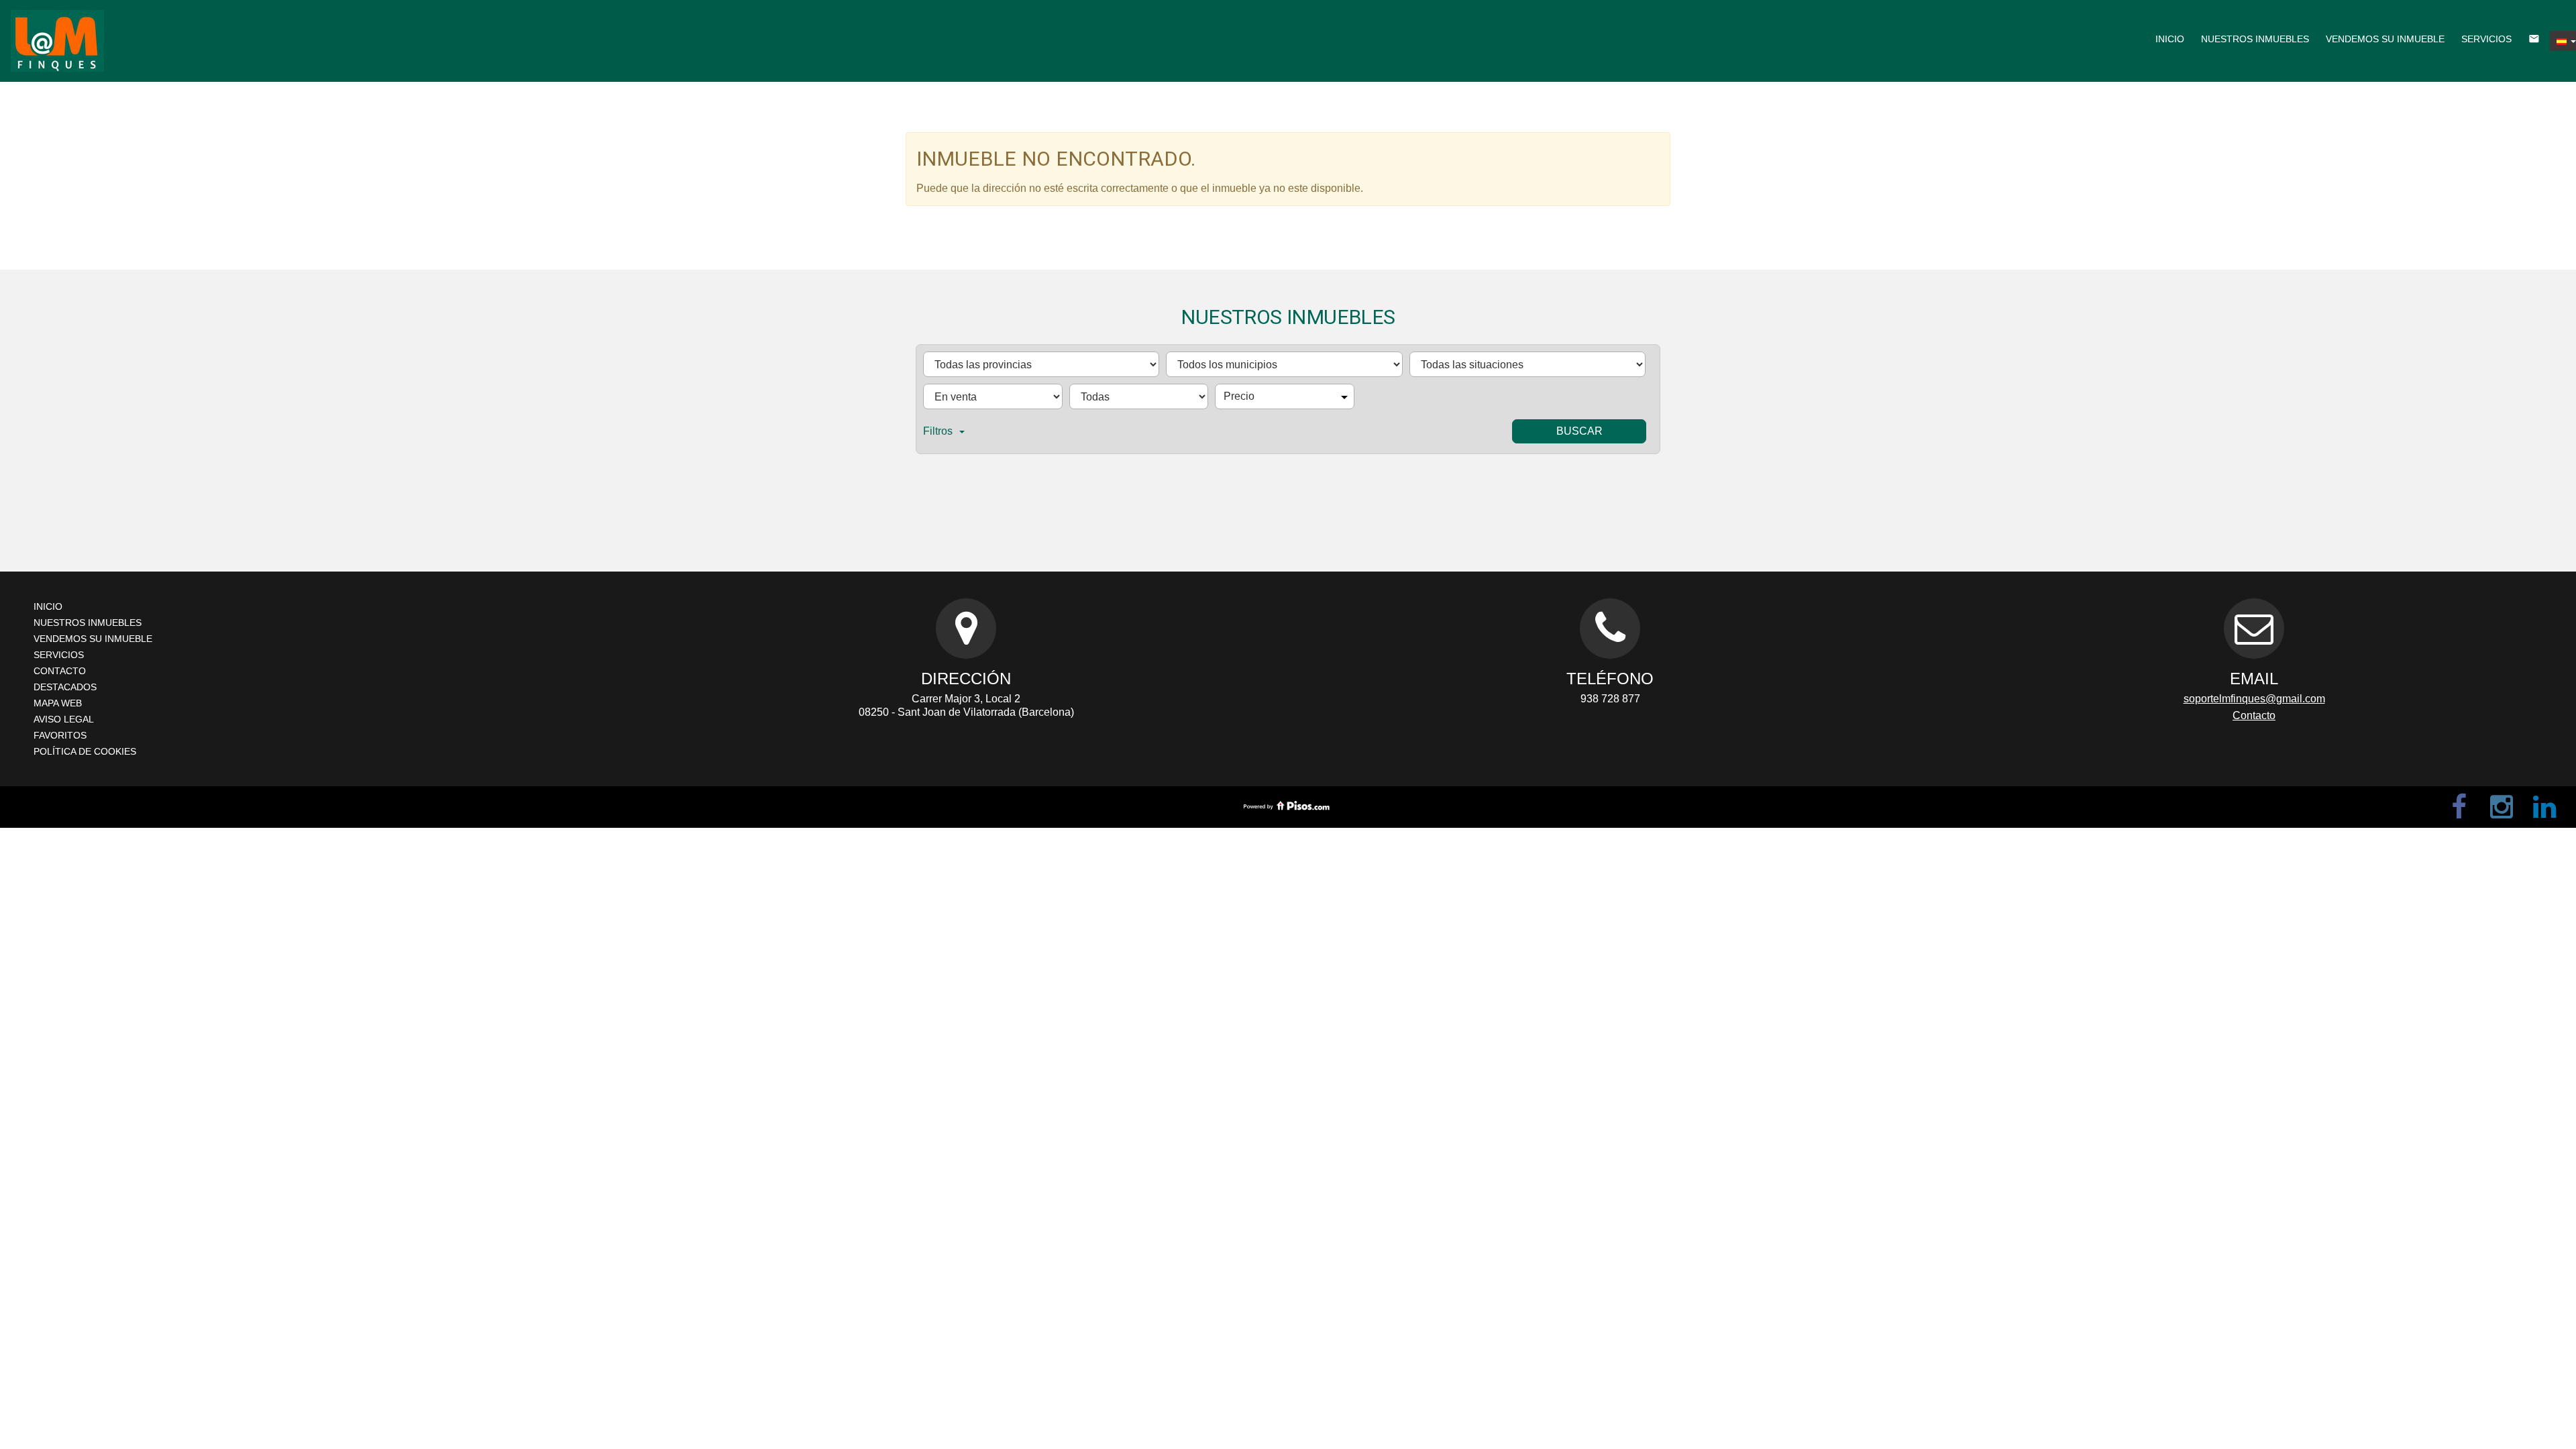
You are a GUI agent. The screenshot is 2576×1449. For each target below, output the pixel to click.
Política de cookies (85, 751)
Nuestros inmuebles (2255, 39)
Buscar (1579, 431)
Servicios (2486, 39)
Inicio (2170, 39)
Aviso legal (64, 719)
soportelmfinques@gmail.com (2254, 699)
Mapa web (58, 703)
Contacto (60, 671)
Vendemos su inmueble (2385, 39)
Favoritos (60, 735)
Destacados (65, 687)
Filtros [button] (938, 431)
